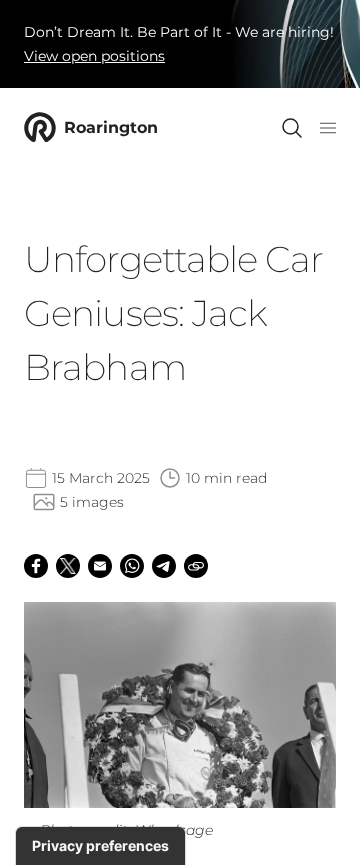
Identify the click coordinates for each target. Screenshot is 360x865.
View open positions (94, 56)
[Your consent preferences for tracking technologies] (100, 846)
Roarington (111, 127)
